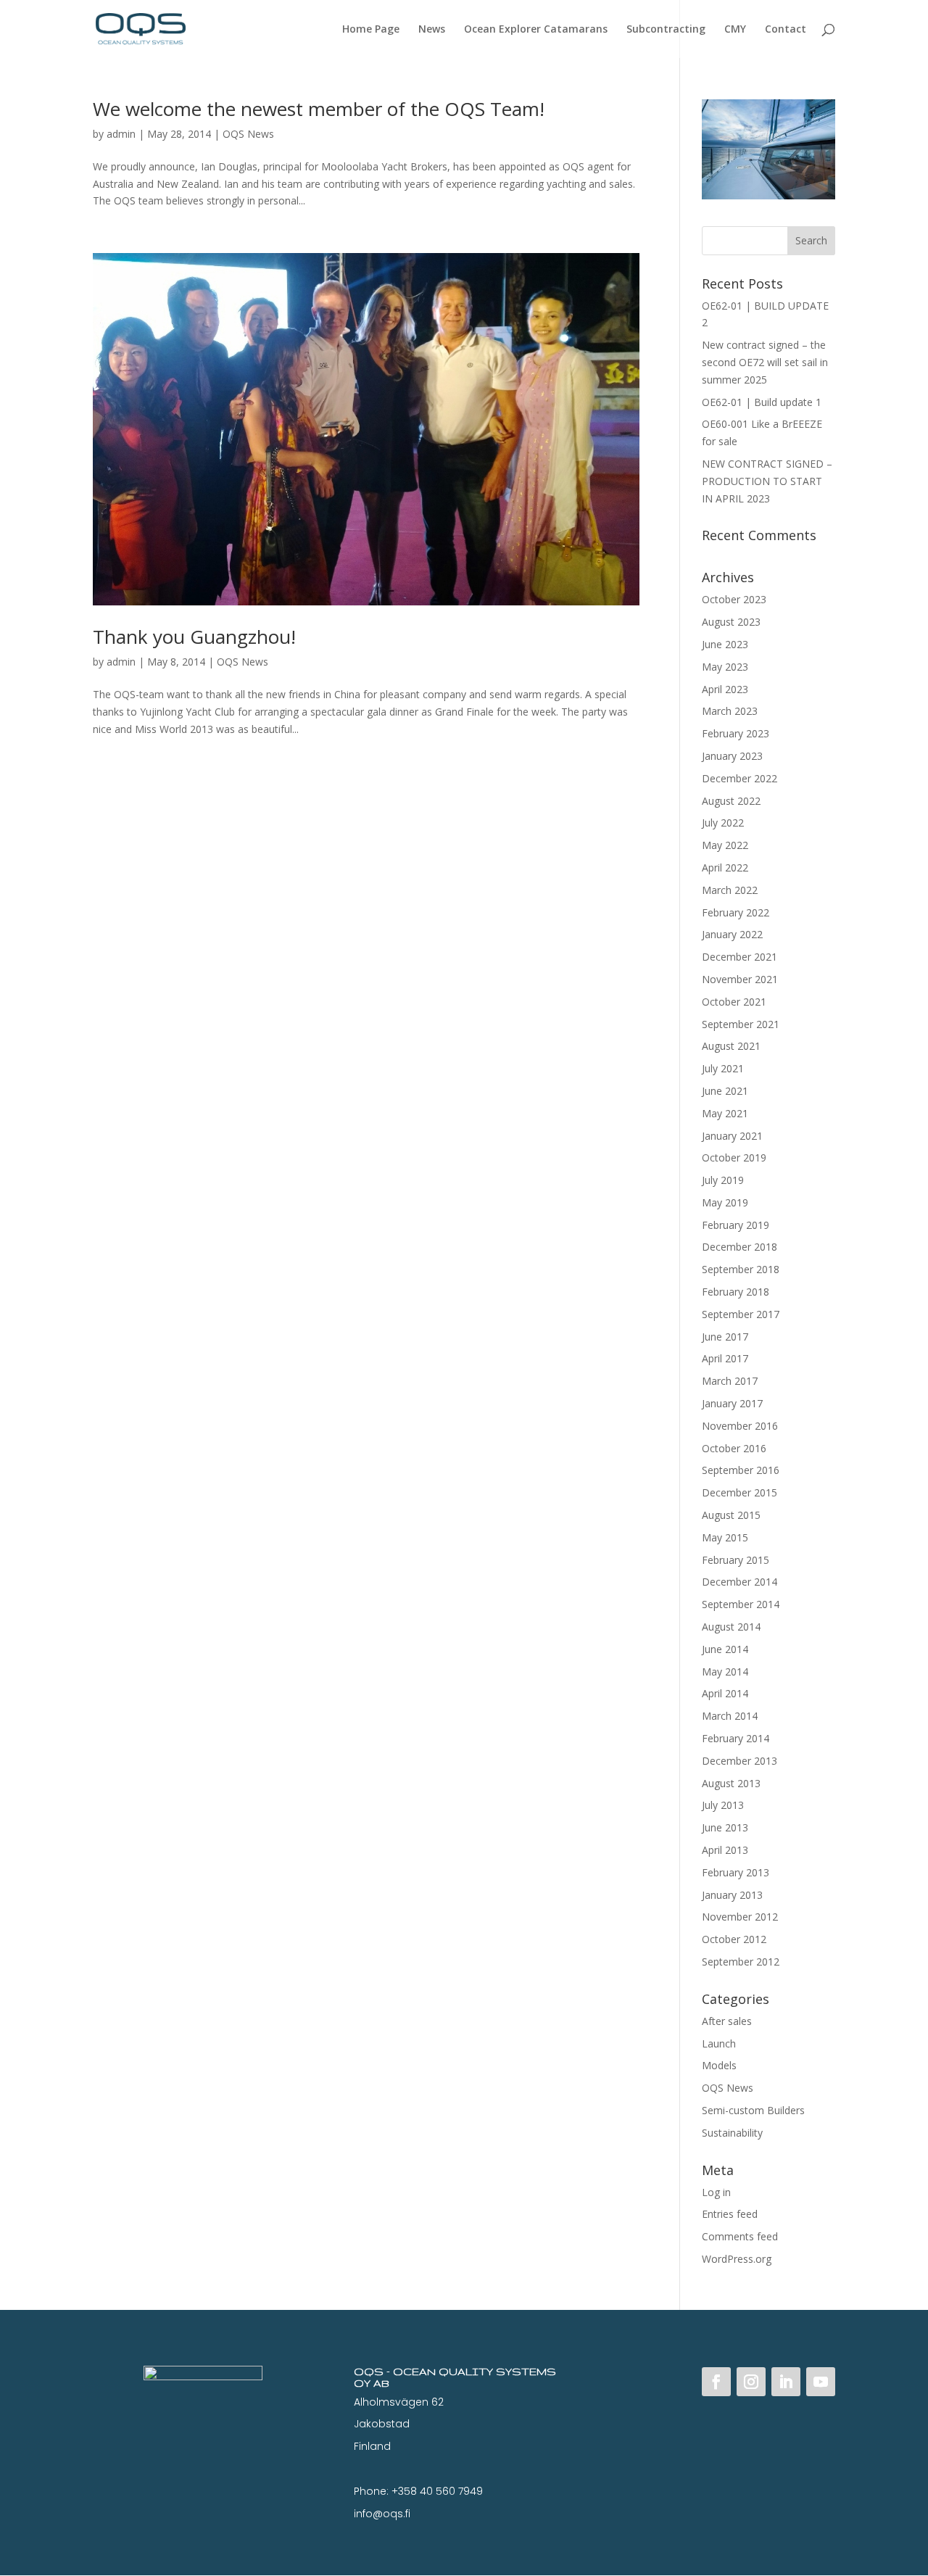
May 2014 (725, 1672)
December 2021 (739, 957)
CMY (735, 30)
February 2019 (736, 1225)
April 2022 (725, 867)
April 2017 (725, 1358)
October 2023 (734, 599)
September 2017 (741, 1314)
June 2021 (725, 1091)
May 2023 (725, 667)
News (432, 30)
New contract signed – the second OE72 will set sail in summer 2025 (765, 362)
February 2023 (736, 733)
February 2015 (736, 1560)
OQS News (248, 134)
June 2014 (725, 1649)
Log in (716, 2192)
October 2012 (734, 1939)
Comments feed (740, 2236)
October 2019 (734, 1157)
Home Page (371, 30)
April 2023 (725, 689)
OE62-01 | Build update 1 (762, 402)
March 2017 (730, 1381)
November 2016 (740, 1426)
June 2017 (725, 1337)
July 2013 (723, 1805)
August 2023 (731, 622)
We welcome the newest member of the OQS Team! (319, 109)
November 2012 (740, 1917)
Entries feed (730, 2214)
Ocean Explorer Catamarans (536, 30)
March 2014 (730, 1716)
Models (719, 2065)
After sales (727, 2021)
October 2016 (734, 1448)
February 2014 (736, 1738)
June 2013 (725, 1827)
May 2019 (725, 1202)
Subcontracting (666, 30)
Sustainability (732, 2133)
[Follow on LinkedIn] (786, 2382)
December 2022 (739, 778)
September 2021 (741, 1024)
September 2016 (741, 1470)
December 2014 (739, 1582)
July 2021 (723, 1068)
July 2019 (723, 1180)
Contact (786, 30)
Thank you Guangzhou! (194, 637)
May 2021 (725, 1113)
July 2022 (723, 823)
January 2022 (732, 934)
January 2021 (732, 1136)
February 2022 (736, 912)
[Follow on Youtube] (821, 2382)
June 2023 (725, 644)
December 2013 (739, 1761)
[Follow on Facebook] (716, 2382)
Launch (719, 2043)
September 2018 (741, 1269)
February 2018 (736, 1292)
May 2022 (725, 845)
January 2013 (732, 1895)
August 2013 (731, 1783)
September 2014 (741, 1604)
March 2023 (730, 711)
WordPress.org (737, 2259)
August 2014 (731, 1627)
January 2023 (732, 756)
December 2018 (739, 1247)
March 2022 (730, 890)
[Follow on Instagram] (751, 2382)
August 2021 (731, 1046)
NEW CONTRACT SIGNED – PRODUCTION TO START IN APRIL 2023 (767, 481)
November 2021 (740, 979)
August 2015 (731, 1515)
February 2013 (736, 1872)
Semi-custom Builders (753, 2110)
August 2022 (731, 801)
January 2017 (732, 1403)
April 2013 (725, 1850)
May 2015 (725, 1537)
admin (121, 134)
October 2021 (734, 1002)
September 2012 (741, 1962)
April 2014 (725, 1693)
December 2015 (739, 1492)
